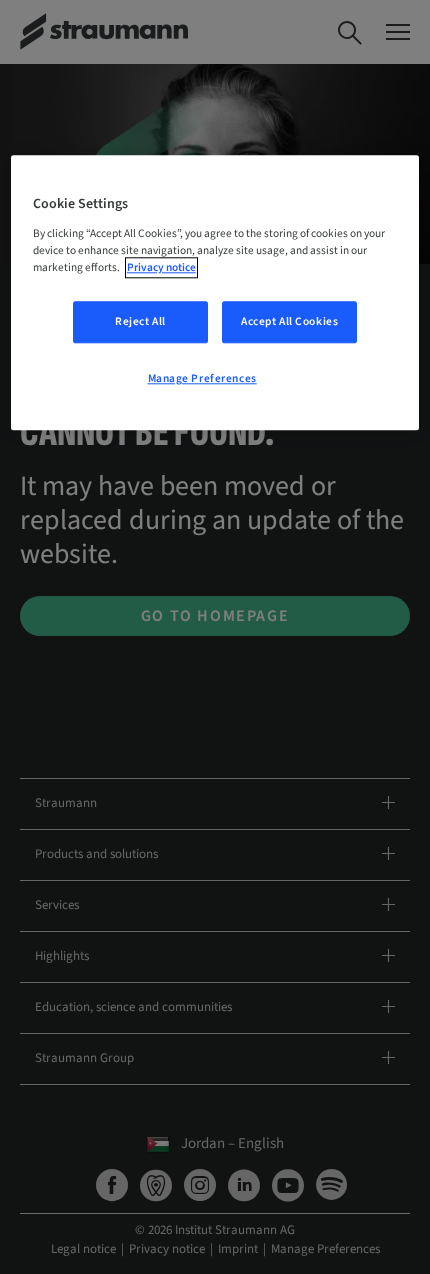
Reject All (140, 321)
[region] (215, 292)
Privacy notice (161, 267)
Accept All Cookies (289, 321)
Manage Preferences (202, 378)
